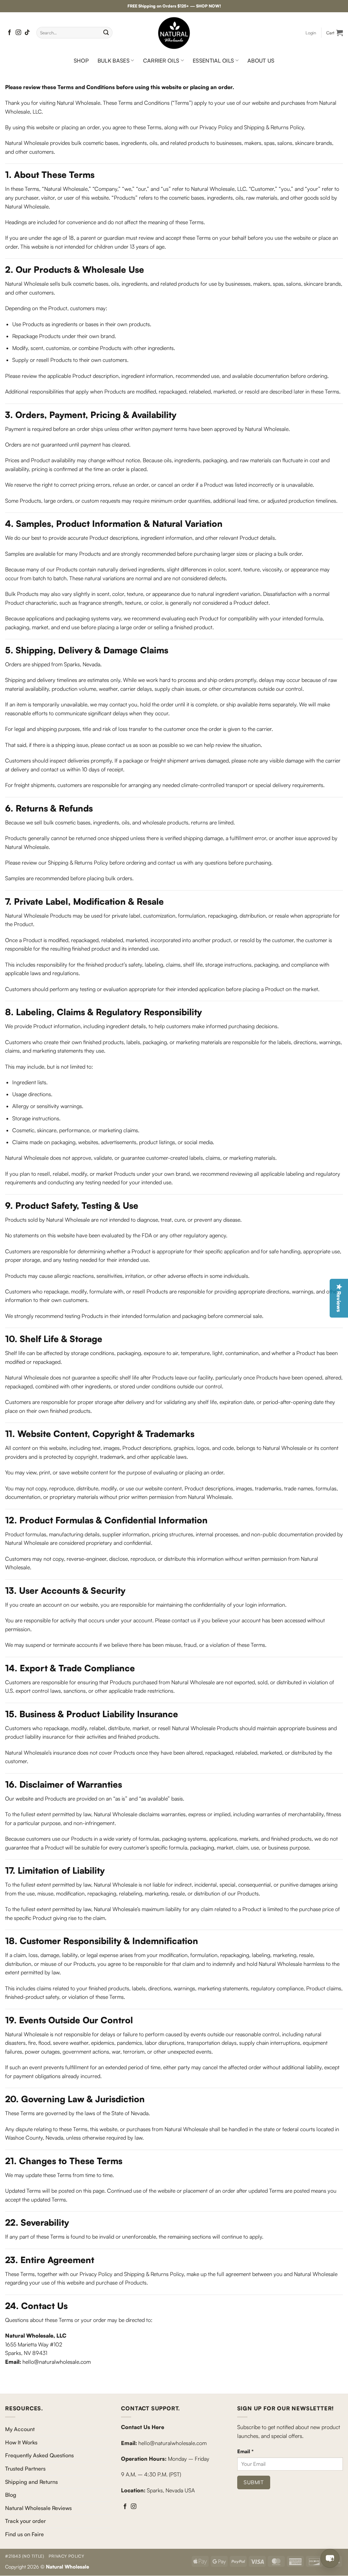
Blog (11, 2495)
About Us (261, 61)
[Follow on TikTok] (27, 33)
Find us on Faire (24, 2534)
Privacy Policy (66, 2556)
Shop (81, 61)
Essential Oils (213, 61)
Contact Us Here (143, 2427)
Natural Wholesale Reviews (38, 2508)
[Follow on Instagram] (18, 33)
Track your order (25, 2521)
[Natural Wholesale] (174, 33)
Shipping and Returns (31, 2482)
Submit (254, 2482)
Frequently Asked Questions (39, 2456)
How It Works (21, 2442)
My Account (20, 2429)
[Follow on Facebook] (10, 33)
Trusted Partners (25, 2469)
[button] (311, 33)
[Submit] (106, 33)
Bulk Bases (114, 61)
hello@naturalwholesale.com (57, 2362)
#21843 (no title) (24, 2556)
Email (245, 2451)
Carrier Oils (161, 61)
